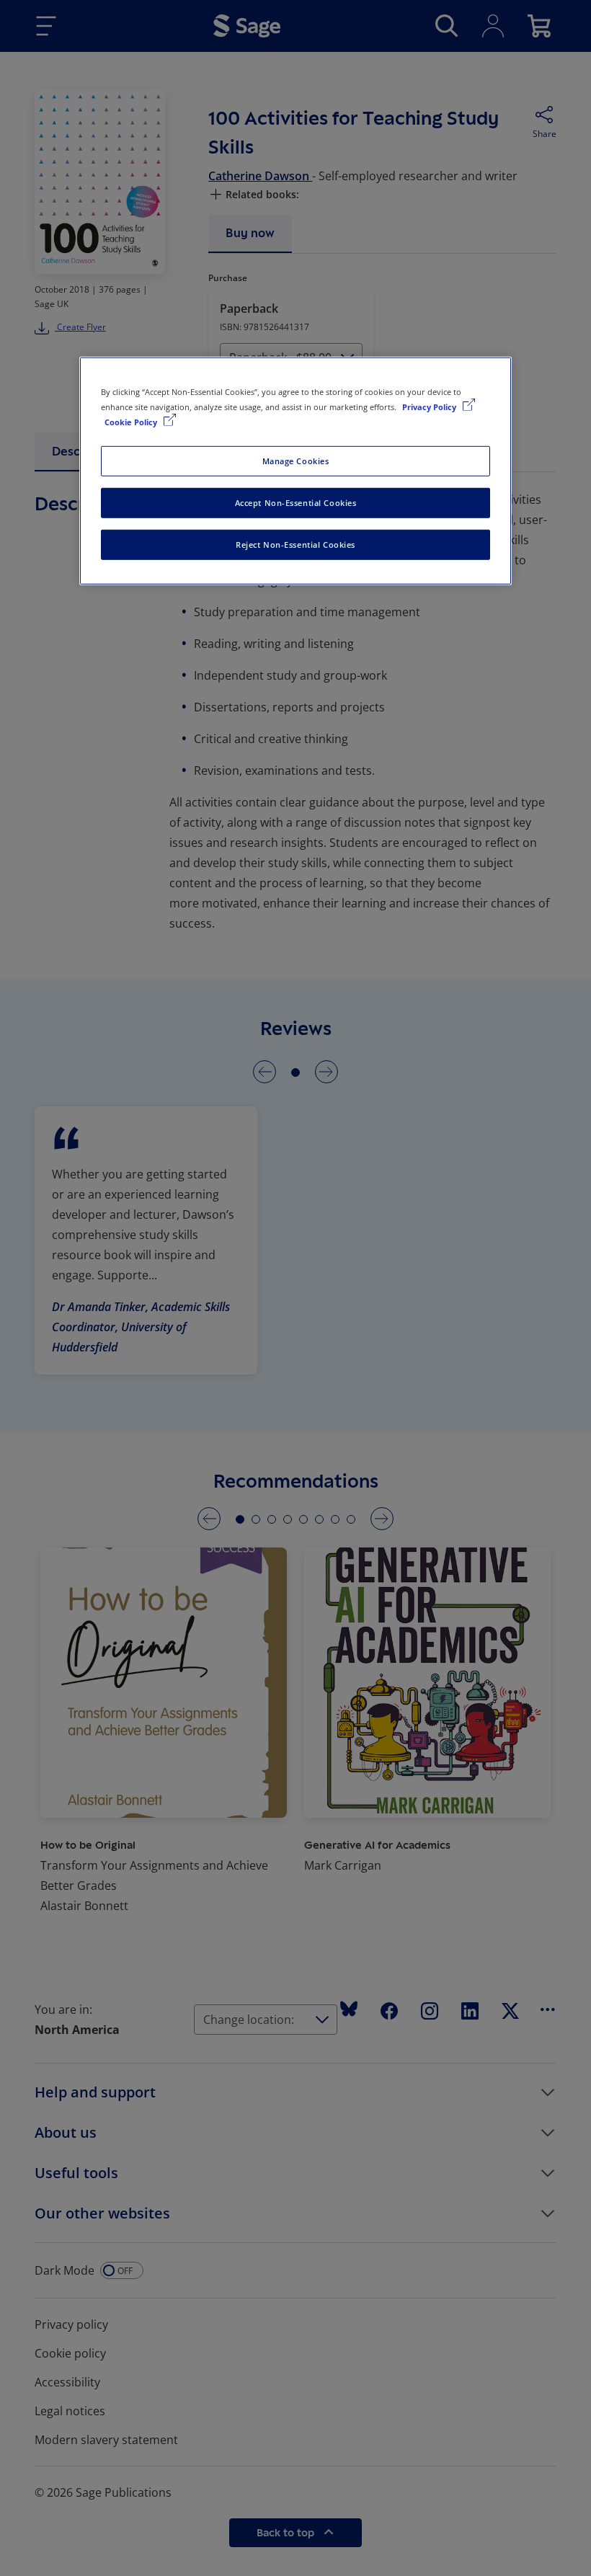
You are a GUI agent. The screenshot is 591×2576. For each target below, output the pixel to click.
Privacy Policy (430, 407)
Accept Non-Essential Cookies (296, 503)
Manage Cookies (296, 461)
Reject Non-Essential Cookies (295, 545)
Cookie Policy (132, 422)
